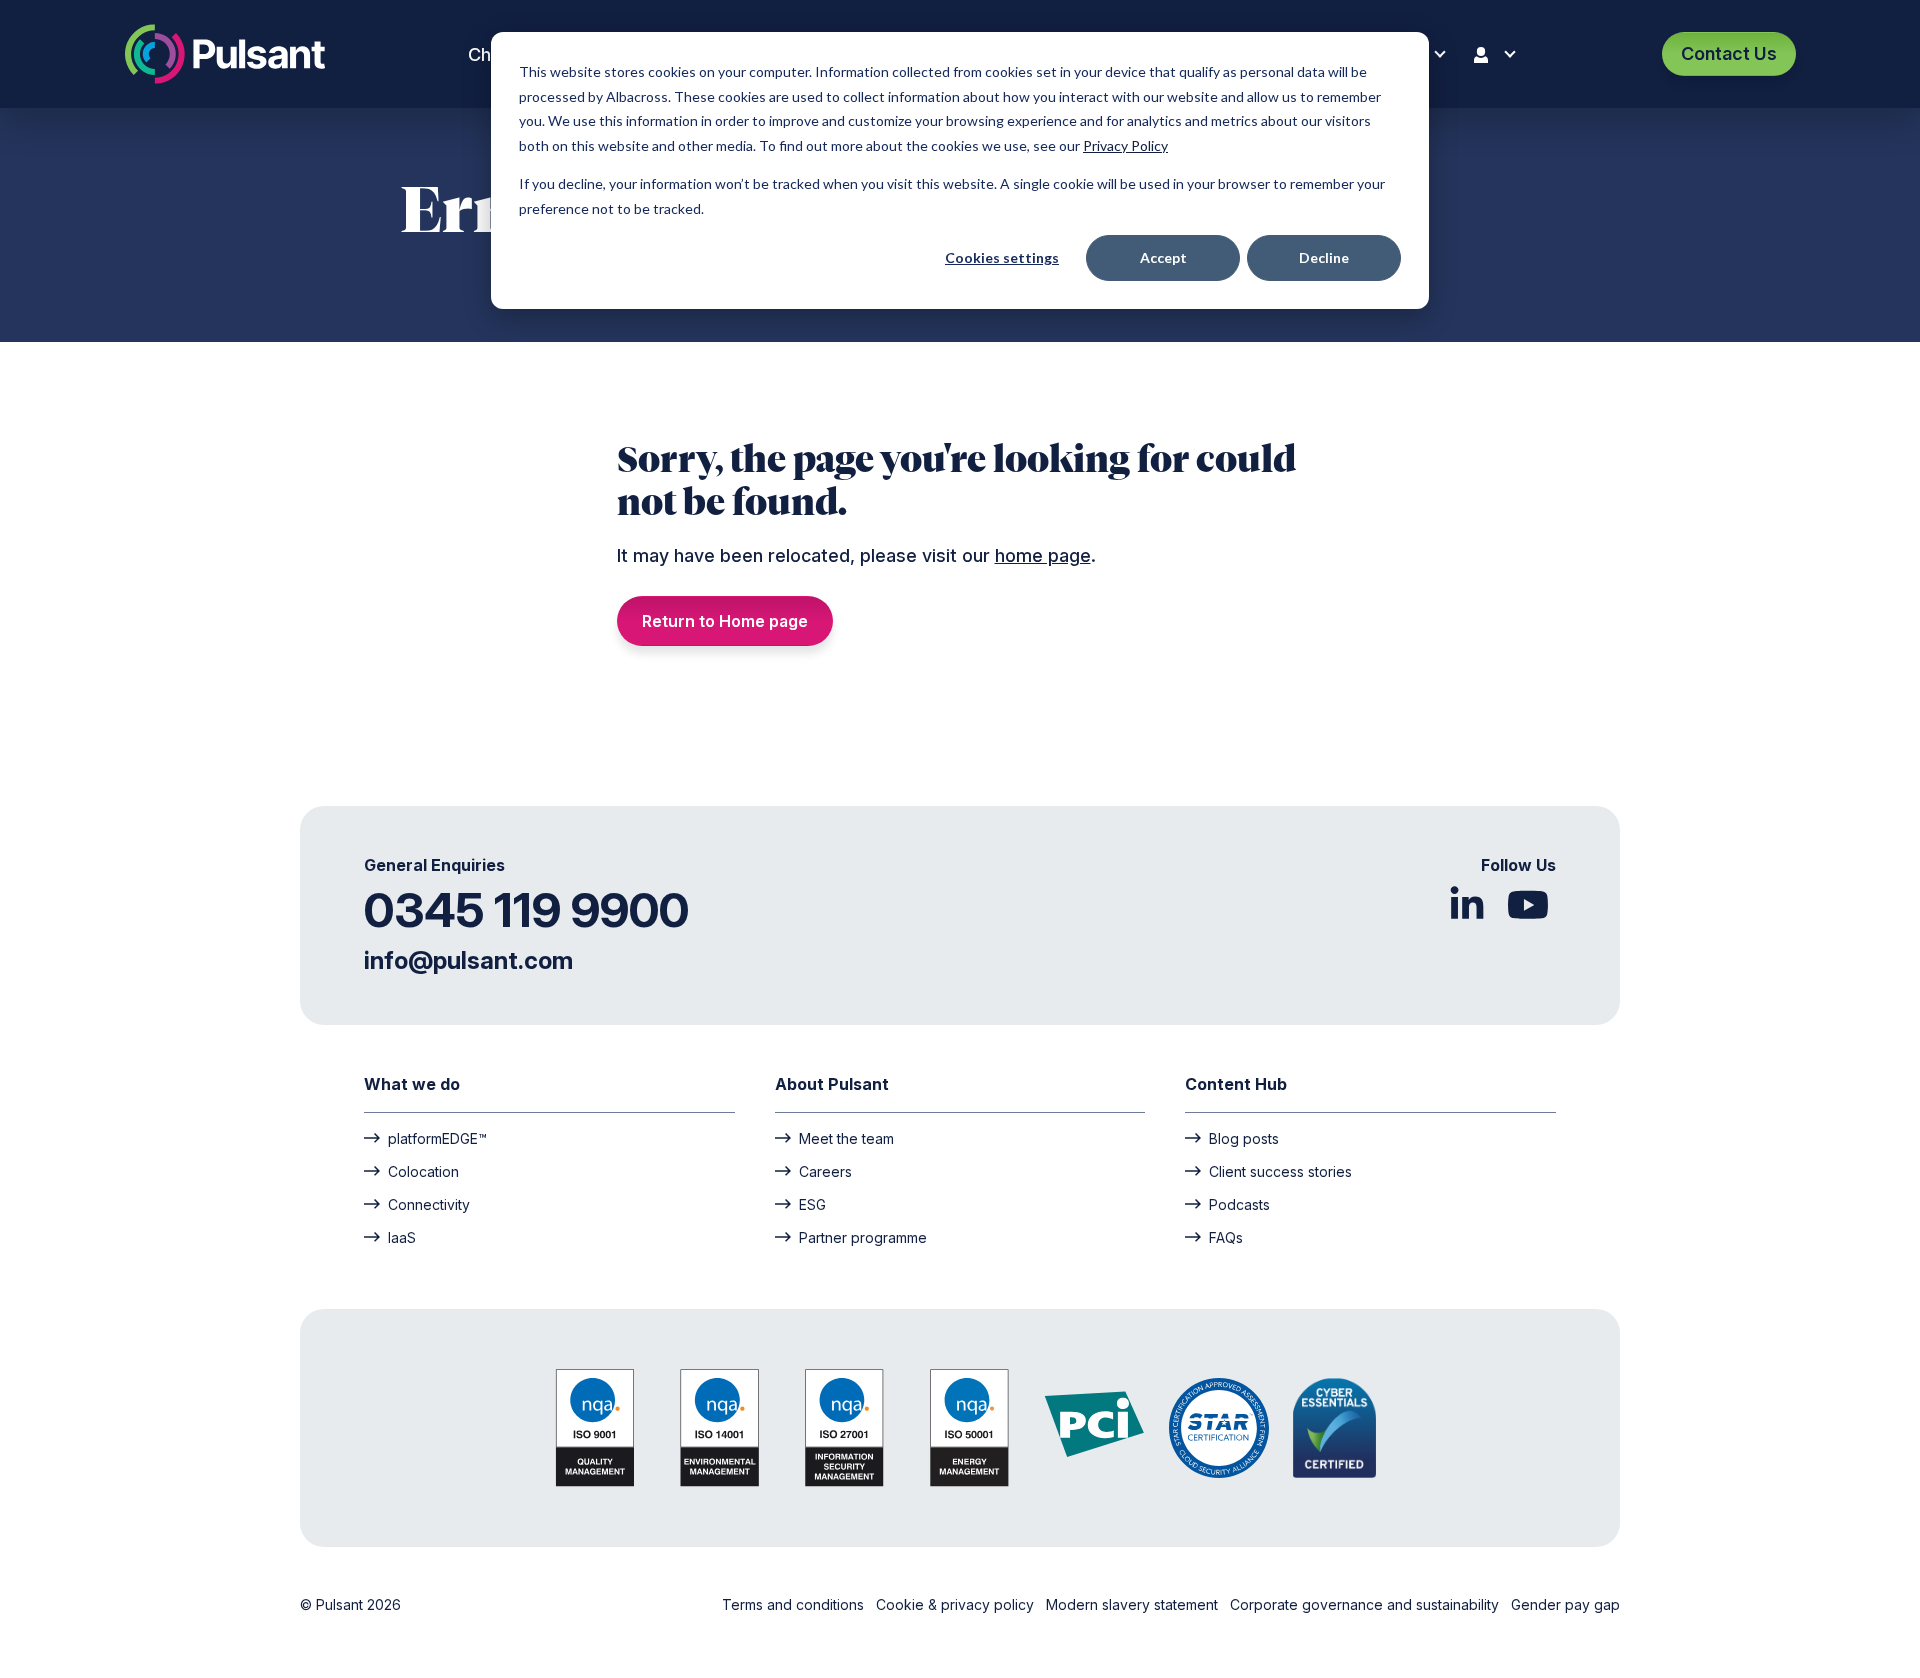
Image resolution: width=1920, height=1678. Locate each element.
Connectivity (429, 1204)
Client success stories (1280, 1171)
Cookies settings (1002, 257)
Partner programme (863, 1237)
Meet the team (846, 1138)
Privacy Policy (1125, 145)
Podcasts (1239, 1204)
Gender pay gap (1565, 1604)
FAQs (1226, 1237)
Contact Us (1729, 53)
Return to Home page (725, 621)
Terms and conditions (795, 1604)
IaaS (402, 1237)
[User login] (1499, 54)
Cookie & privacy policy (957, 1604)
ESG (812, 1204)
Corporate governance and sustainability (1366, 1604)
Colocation (423, 1171)
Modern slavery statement (1134, 1604)
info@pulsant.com (468, 960)
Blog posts (1244, 1138)
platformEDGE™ (437, 1138)
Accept (1163, 257)
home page (1043, 555)
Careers (825, 1171)
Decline (1324, 257)
